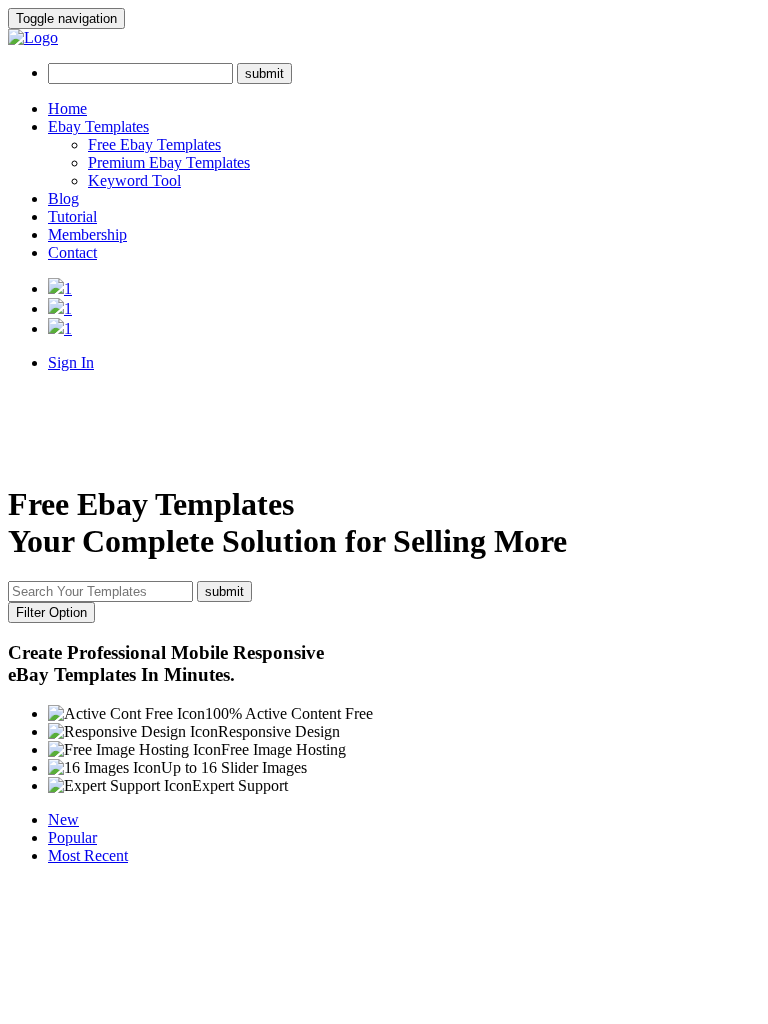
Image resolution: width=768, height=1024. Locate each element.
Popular (72, 837)
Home (67, 108)
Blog (63, 198)
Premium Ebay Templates (169, 162)
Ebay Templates (98, 126)
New (63, 819)
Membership (87, 234)
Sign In (71, 362)
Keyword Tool (134, 180)
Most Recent (88, 855)
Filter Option (51, 612)
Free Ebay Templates (154, 144)
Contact (72, 252)
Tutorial (72, 216)
